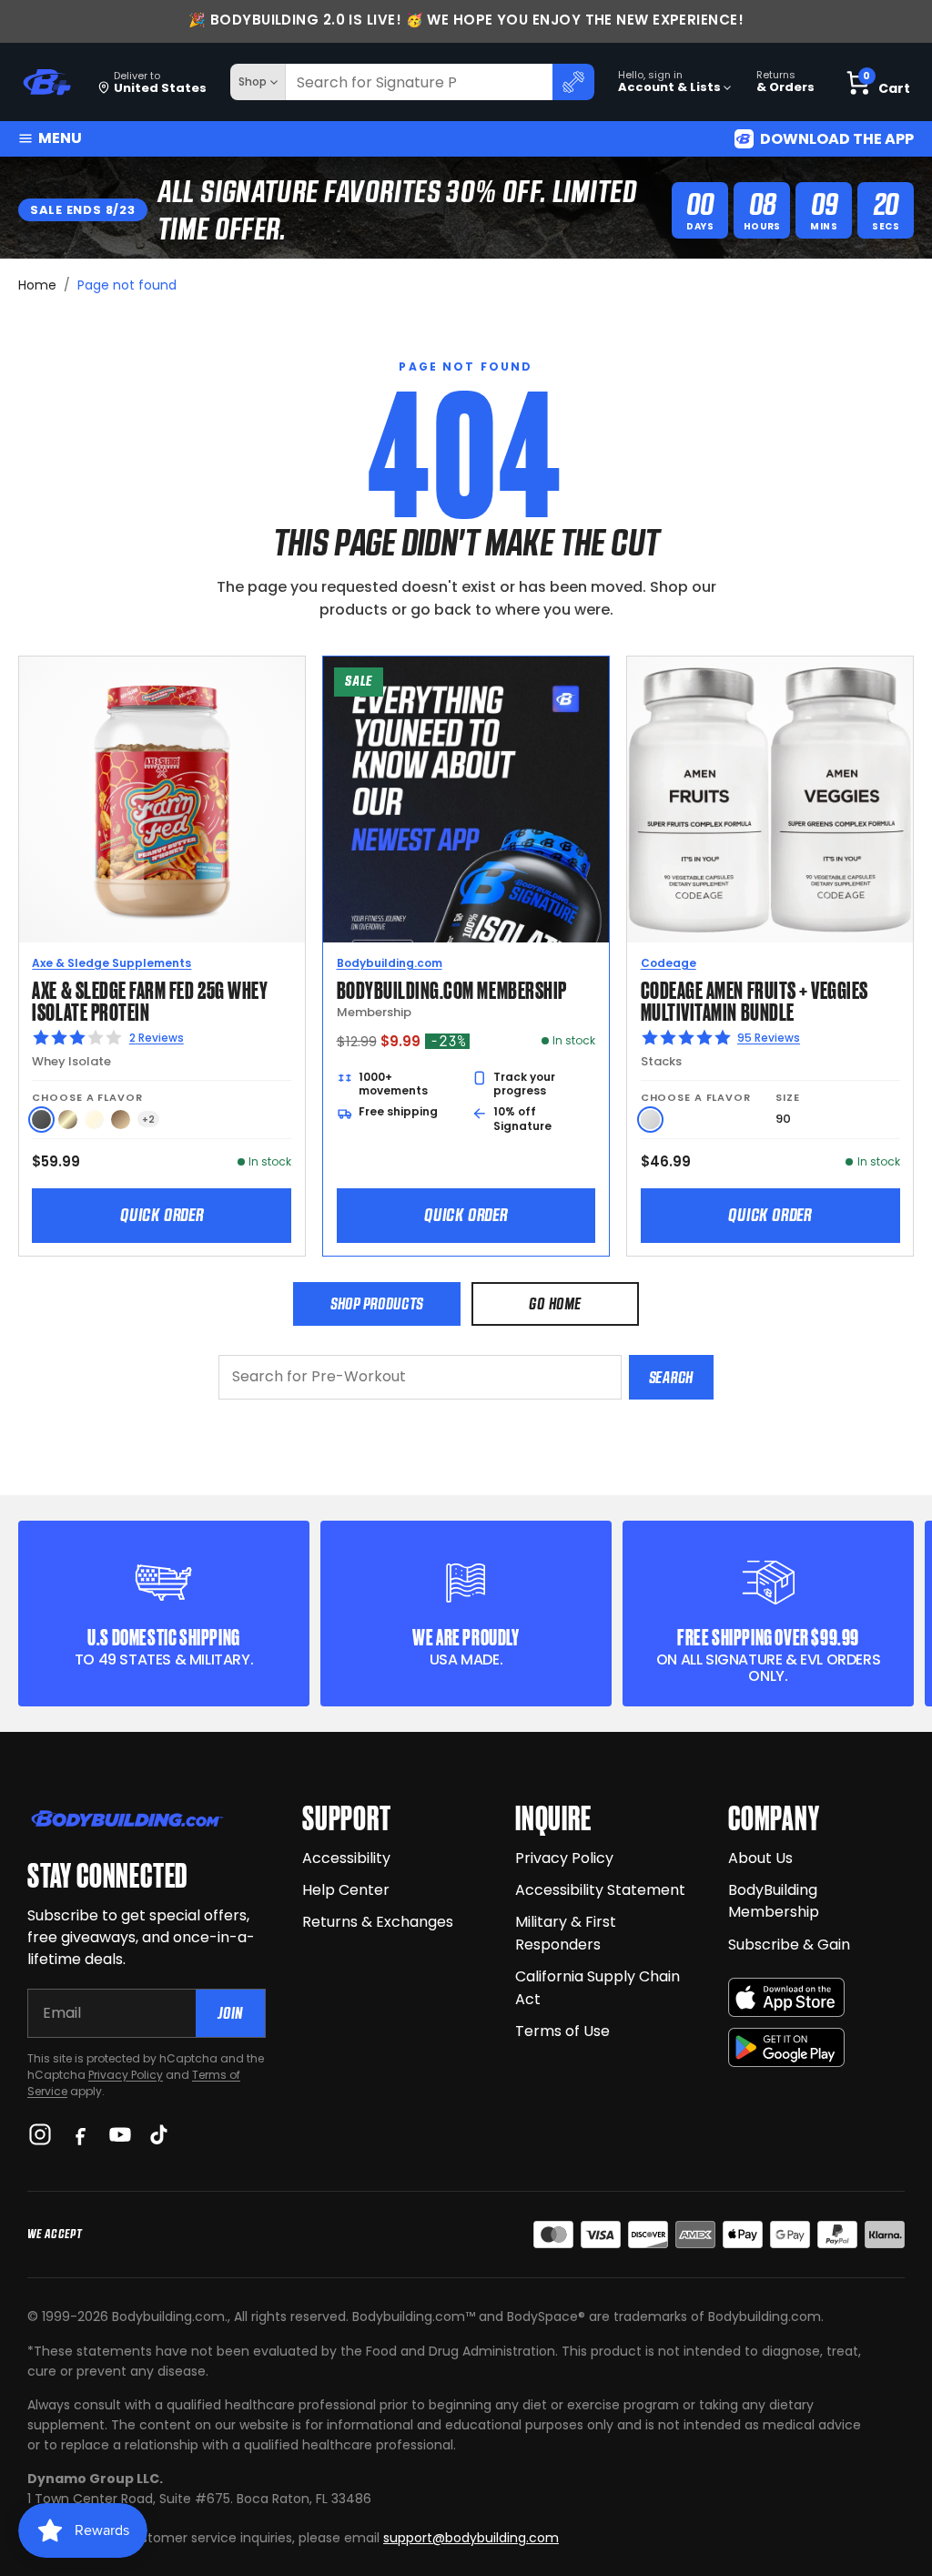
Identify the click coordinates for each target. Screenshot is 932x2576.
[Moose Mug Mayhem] (121, 1120)
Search (671, 1377)
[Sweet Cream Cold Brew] (68, 1120)
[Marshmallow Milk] (94, 1120)
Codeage (669, 963)
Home (37, 285)
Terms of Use (562, 2031)
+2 (148, 1120)
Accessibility (346, 1858)
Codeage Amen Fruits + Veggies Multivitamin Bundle (755, 999)
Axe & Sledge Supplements (111, 963)
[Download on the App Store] (786, 1997)
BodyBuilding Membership (774, 1901)
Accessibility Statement (600, 1890)
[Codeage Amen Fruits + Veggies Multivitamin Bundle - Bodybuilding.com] (770, 799)
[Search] (573, 82)
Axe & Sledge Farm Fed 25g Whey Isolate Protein (150, 999)
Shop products (377, 1303)
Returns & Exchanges (378, 1922)
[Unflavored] (650, 1120)
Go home (555, 1303)
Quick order (162, 1215)
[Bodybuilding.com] (46, 82)
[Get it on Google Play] (786, 2047)
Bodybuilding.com (390, 963)
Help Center (346, 1890)
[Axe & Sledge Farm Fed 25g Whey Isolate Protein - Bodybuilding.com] (162, 799)
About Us (760, 1858)
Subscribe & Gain (789, 1945)
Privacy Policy (126, 2075)
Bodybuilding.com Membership (452, 988)
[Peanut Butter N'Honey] (41, 1120)
